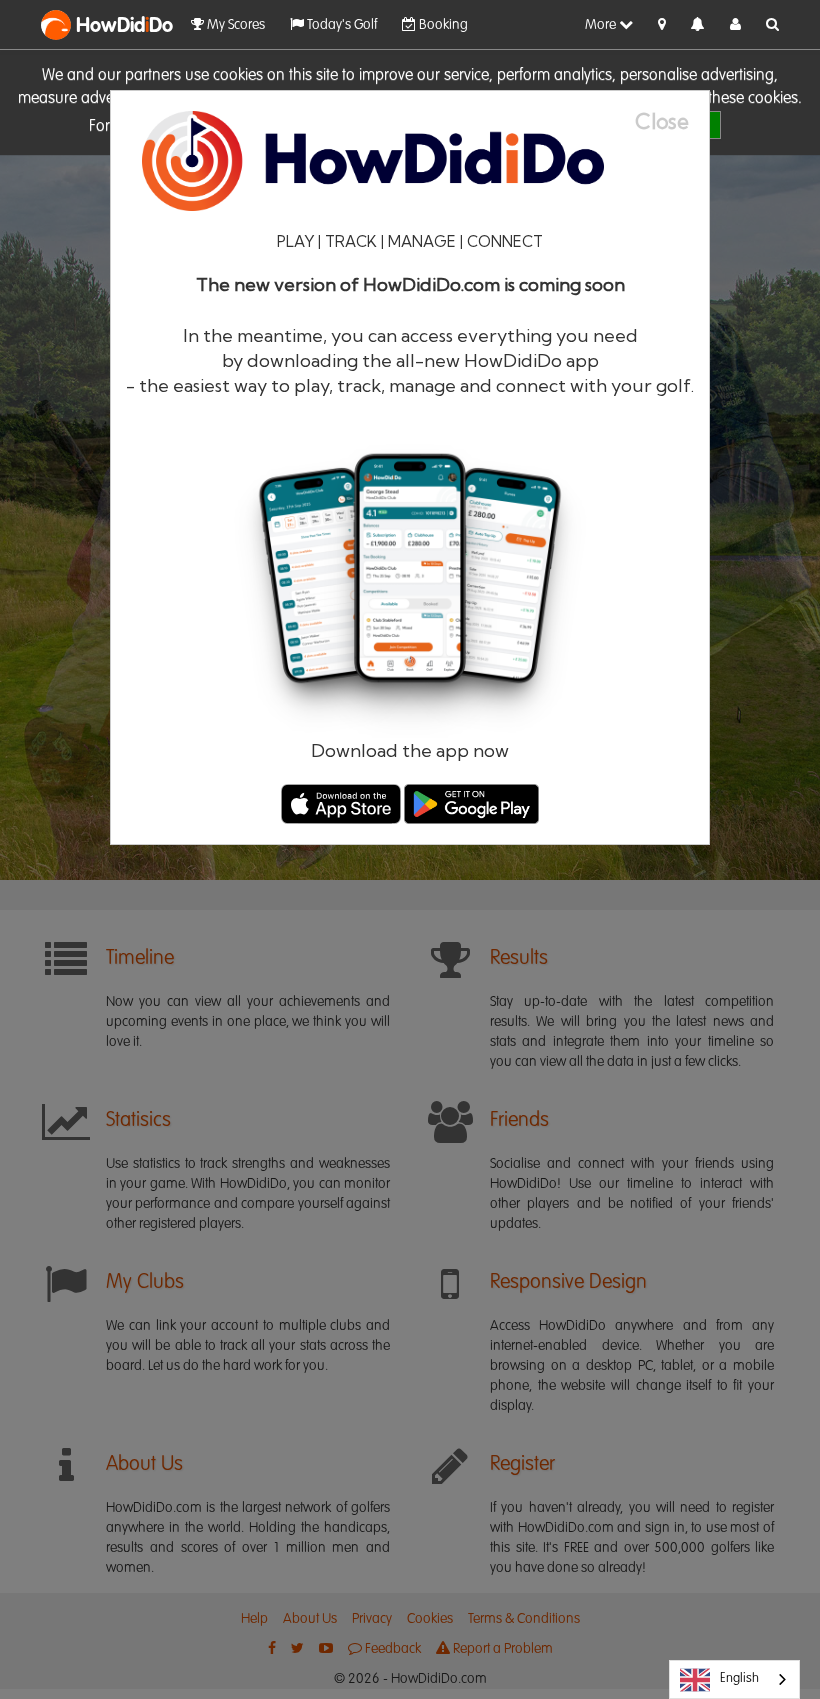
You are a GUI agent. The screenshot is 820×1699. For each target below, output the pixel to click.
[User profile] (735, 25)
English (739, 1678)
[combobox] (734, 1679)
